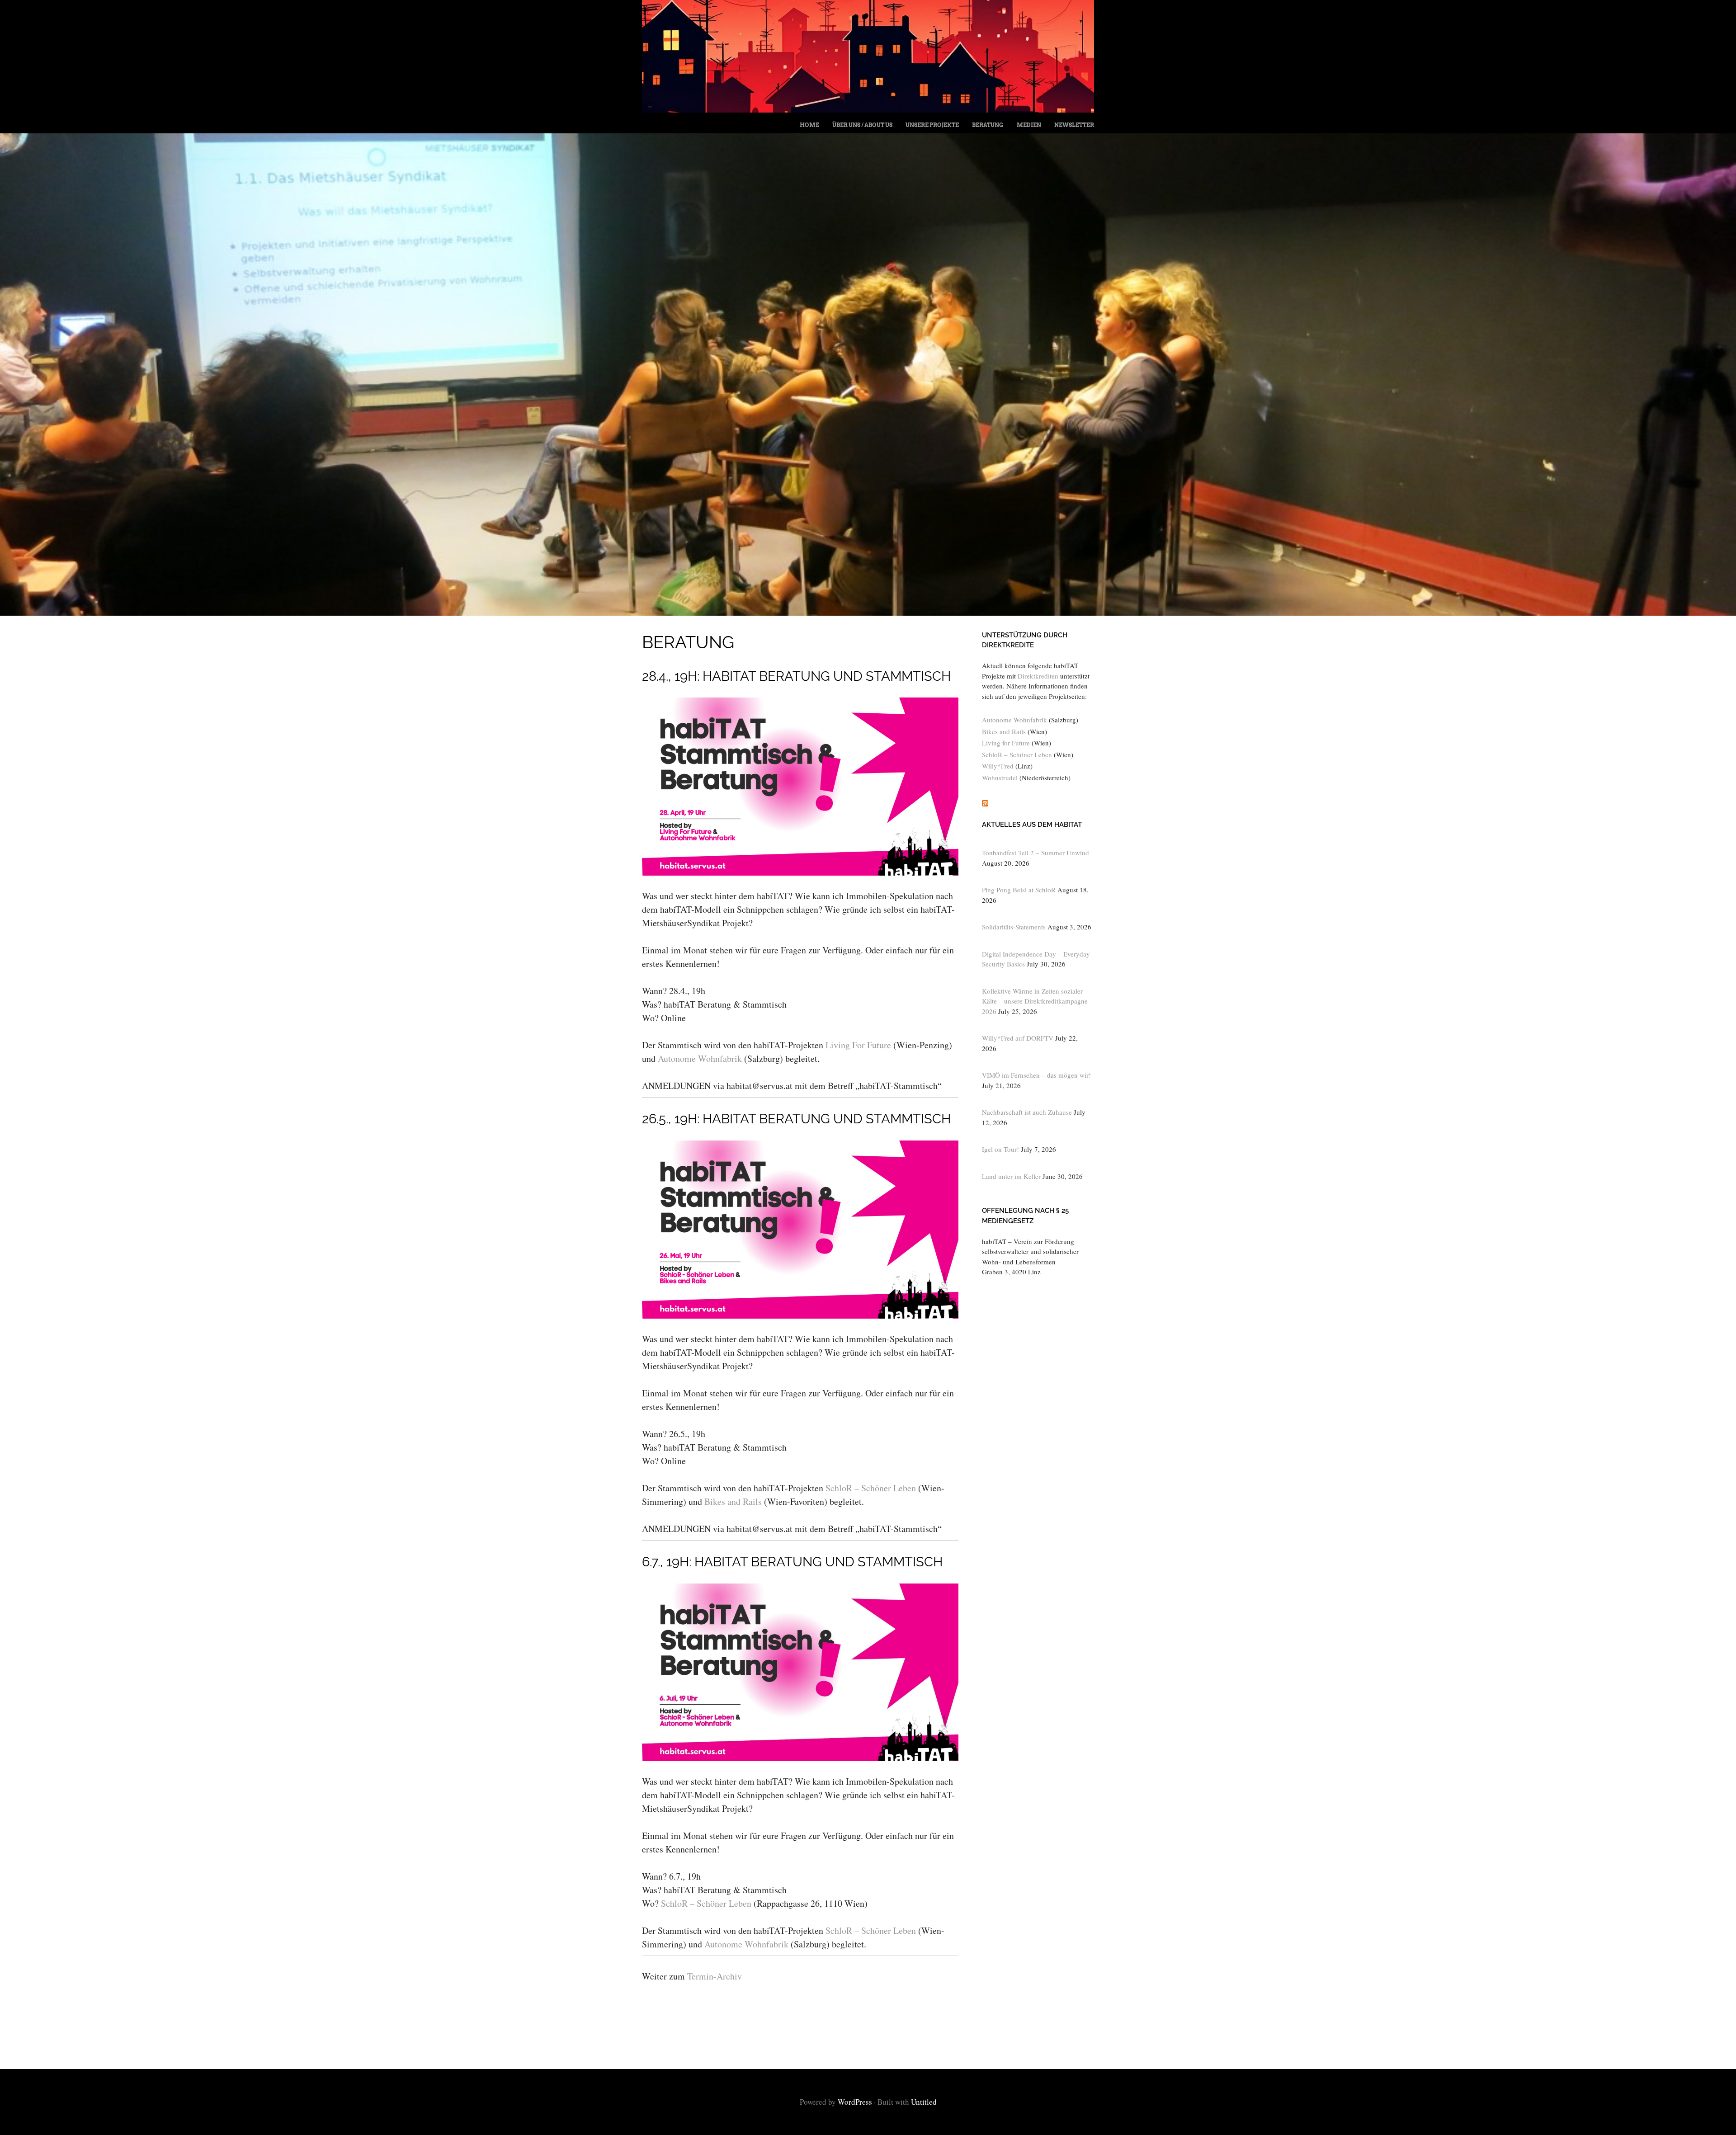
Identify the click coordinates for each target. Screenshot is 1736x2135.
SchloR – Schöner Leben (871, 1488)
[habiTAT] (868, 109)
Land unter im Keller (1011, 1176)
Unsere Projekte (932, 125)
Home (809, 125)
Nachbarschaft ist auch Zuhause (1027, 1112)
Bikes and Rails (733, 1501)
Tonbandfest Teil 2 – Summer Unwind (1035, 853)
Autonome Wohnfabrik (700, 1058)
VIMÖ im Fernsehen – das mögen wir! (1036, 1075)
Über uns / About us (862, 125)
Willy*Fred (998, 766)
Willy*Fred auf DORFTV (1018, 1038)
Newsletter (1074, 125)
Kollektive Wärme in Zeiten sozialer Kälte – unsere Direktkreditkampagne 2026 (1035, 1001)
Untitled (924, 2102)
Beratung (988, 125)
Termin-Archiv (715, 1976)
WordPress (855, 2102)
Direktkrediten (1038, 676)
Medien (1029, 125)
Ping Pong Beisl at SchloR (1019, 890)
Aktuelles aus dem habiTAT (1032, 825)
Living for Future (1006, 743)
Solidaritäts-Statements (1014, 927)
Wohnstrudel (1000, 778)
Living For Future (858, 1045)
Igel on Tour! (1000, 1149)
